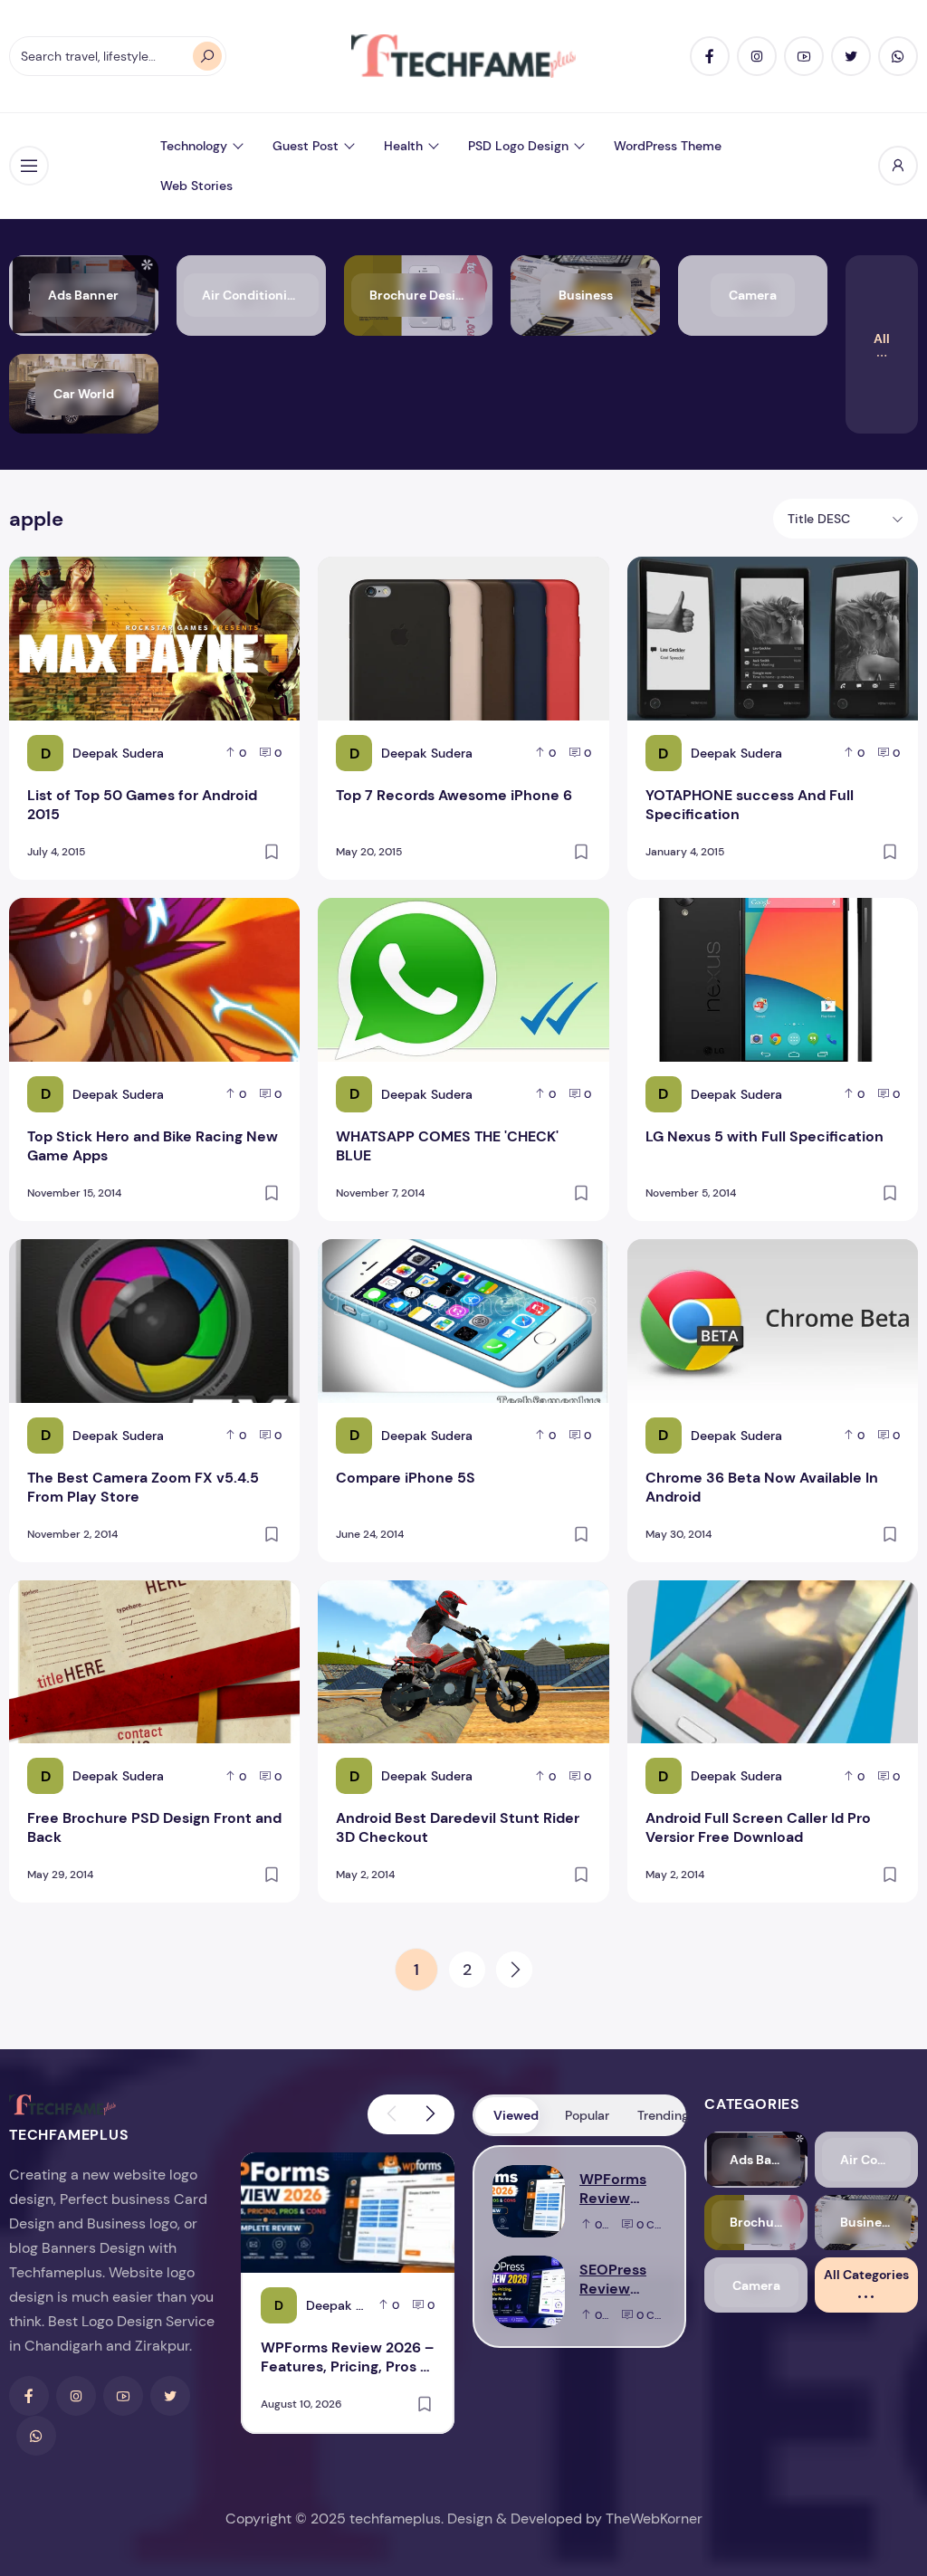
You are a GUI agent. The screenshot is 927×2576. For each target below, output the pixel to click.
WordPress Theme (668, 146)
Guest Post (306, 146)
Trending (660, 2115)
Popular (587, 2115)
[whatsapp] (898, 56)
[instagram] (757, 56)
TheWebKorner (654, 2519)
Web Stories (196, 186)
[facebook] (710, 56)
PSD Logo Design (518, 146)
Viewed (516, 2115)
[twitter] (851, 56)
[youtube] (804, 56)
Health (403, 146)
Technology (194, 146)
